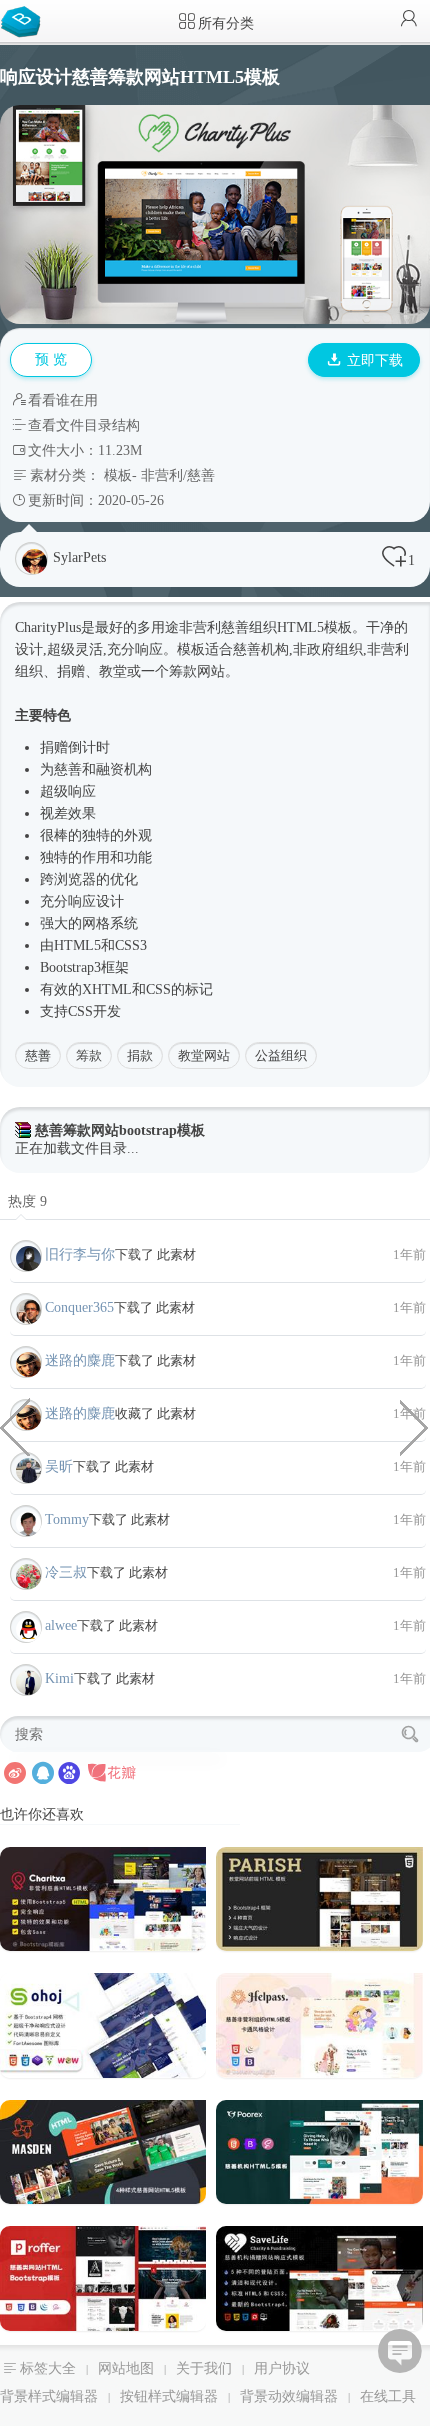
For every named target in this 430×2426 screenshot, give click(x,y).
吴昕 (59, 1466)
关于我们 (204, 2368)
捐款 (140, 1055)
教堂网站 (204, 1055)
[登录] (409, 20)
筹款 (89, 1055)
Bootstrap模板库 (25, 20)
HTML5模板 (314, 627)
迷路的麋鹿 (80, 1360)
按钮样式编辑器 (169, 2396)
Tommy (67, 1519)
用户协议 (282, 2368)
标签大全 (48, 2368)
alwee (61, 1625)
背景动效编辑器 (289, 2396)
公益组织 (281, 1055)
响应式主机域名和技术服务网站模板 (415, 1426)
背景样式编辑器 (49, 2396)
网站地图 (126, 2368)
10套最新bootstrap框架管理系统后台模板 (15, 1426)
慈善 (38, 1055)
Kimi (59, 1678)
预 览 (51, 359)
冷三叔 (66, 1572)
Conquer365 (79, 1307)
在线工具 (388, 2396)
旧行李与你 (80, 1254)
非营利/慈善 (178, 475)
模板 (118, 475)
